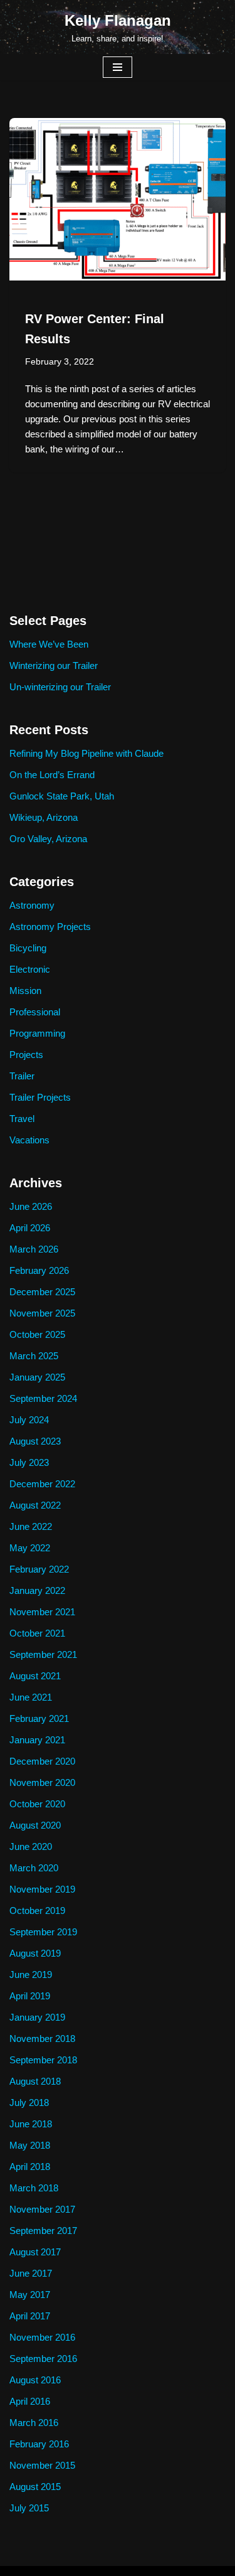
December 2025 (42, 1292)
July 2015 (29, 2508)
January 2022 (37, 1590)
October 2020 (37, 1804)
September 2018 (43, 2060)
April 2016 (30, 2401)
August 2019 (35, 1953)
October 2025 (37, 1334)
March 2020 (34, 1868)
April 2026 (30, 1228)
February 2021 (39, 1718)
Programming (37, 1033)
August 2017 (35, 2252)
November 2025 (42, 1313)
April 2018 (30, 2167)
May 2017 (30, 2295)
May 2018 (30, 2145)
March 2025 (34, 1356)
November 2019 (42, 1889)
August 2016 (35, 2380)
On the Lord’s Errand (52, 775)
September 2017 (43, 2231)
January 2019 (37, 2017)
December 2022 (42, 1484)
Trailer (22, 1076)
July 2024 (29, 1420)
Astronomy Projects (50, 927)
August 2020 (35, 1825)
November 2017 (42, 2209)
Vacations (29, 1140)
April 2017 (30, 2316)
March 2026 (34, 1249)
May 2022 (30, 1548)
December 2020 (42, 1761)
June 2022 (31, 1526)
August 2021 (35, 1676)
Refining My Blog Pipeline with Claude (86, 753)
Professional (35, 1012)
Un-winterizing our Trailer (60, 687)
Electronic (30, 969)
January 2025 (37, 1377)
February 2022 (39, 1569)
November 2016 (42, 2337)
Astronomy (32, 905)
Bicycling (28, 948)
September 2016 (43, 2359)
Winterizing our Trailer (54, 665)
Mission (25, 991)
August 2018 (35, 2081)
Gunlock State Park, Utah (62, 796)
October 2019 (37, 1911)
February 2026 (39, 1270)
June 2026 (31, 1206)
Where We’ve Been (49, 644)
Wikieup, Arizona (44, 817)
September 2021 (43, 1654)
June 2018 (31, 2124)
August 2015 (35, 2487)
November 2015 (42, 2465)
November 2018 (42, 2039)
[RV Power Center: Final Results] (118, 199)
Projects (26, 1055)
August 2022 (35, 1505)
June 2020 (31, 1846)
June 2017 (31, 2273)
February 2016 (39, 2444)
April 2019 (30, 1996)
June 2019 (31, 1975)
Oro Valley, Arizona (48, 839)
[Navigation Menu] (118, 67)
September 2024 (43, 1398)
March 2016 (34, 2423)
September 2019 (43, 1932)
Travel (22, 1119)
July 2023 (29, 1462)
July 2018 (29, 2103)
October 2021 (37, 1633)
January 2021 (37, 1740)
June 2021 (31, 1697)
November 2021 (42, 1612)
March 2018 (34, 2188)
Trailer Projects (40, 1097)
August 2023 (35, 1441)
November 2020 (42, 1782)
